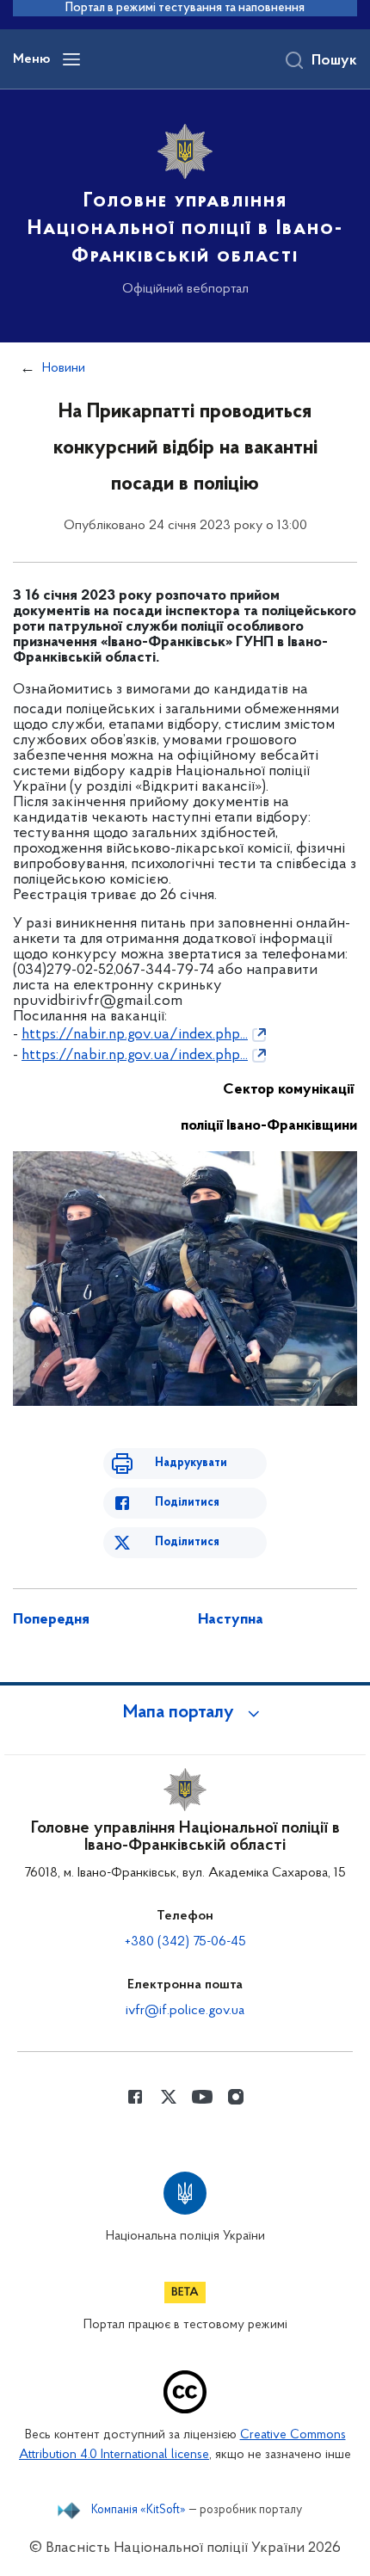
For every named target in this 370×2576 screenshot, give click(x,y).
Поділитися (187, 1503)
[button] (185, 1713)
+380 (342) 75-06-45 (185, 1942)
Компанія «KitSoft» (139, 2511)
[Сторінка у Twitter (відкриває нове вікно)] (169, 2097)
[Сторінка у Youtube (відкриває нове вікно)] (202, 2097)
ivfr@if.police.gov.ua (185, 2011)
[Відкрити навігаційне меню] (71, 59)
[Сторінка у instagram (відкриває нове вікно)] (236, 2097)
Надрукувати (191, 1463)
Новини (64, 368)
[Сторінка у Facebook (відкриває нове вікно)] (135, 2097)
